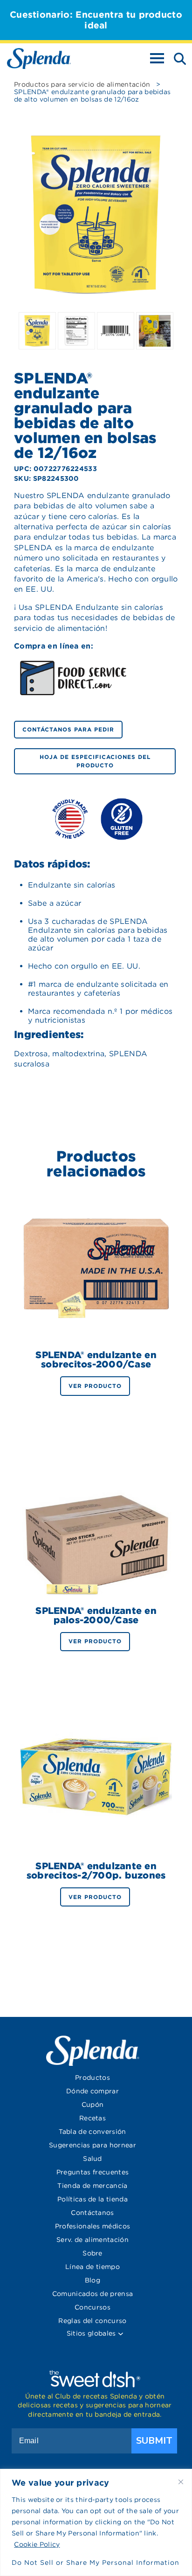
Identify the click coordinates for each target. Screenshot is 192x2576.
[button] (120, 2334)
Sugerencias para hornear (93, 2145)
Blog (93, 2280)
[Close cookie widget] (181, 2482)
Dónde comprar (93, 2091)
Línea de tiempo (93, 2267)
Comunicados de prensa (93, 2294)
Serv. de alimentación (93, 2240)
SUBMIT (154, 2441)
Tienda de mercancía (92, 2186)
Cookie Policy (37, 2544)
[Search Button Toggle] (177, 58)
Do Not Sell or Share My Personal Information (96, 2562)
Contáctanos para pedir (68, 729)
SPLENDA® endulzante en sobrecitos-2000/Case (96, 1360)
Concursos (93, 2307)
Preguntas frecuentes (93, 2172)
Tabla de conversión (92, 2132)
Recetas (93, 2118)
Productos (93, 2077)
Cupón (93, 2105)
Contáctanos (93, 2213)
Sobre (93, 2253)
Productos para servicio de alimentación (82, 84)
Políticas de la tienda (93, 2199)
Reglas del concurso (92, 2321)
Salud (93, 2159)
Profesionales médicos (93, 2226)
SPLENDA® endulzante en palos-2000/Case (96, 1615)
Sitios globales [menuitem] (92, 2333)
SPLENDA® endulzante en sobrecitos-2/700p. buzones (96, 1871)
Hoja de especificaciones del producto (95, 761)
